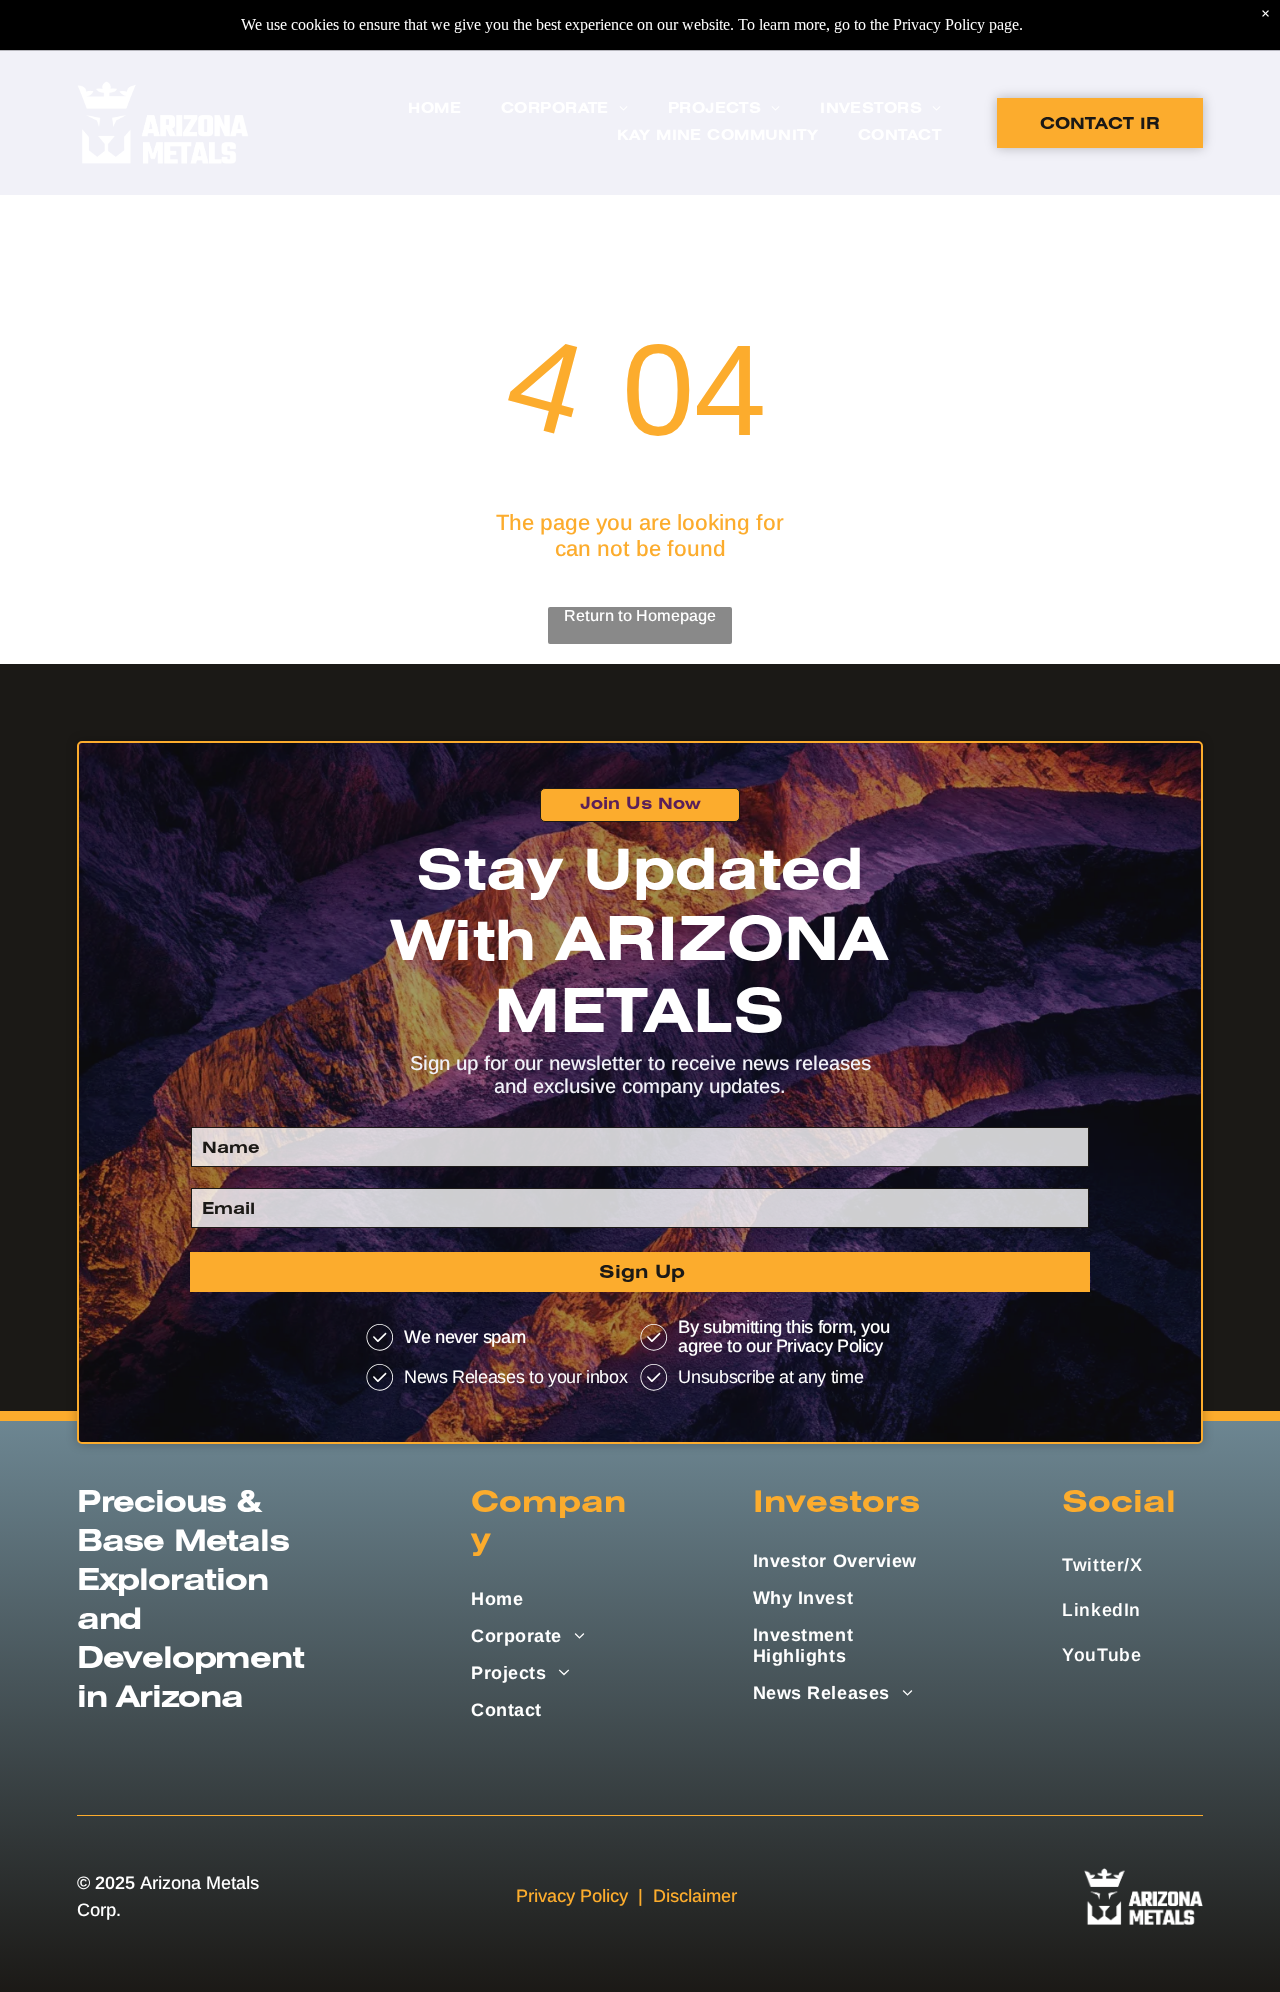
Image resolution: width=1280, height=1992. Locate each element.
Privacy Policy (572, 1896)
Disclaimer (695, 1896)
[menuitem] (434, 109)
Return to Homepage (640, 615)
